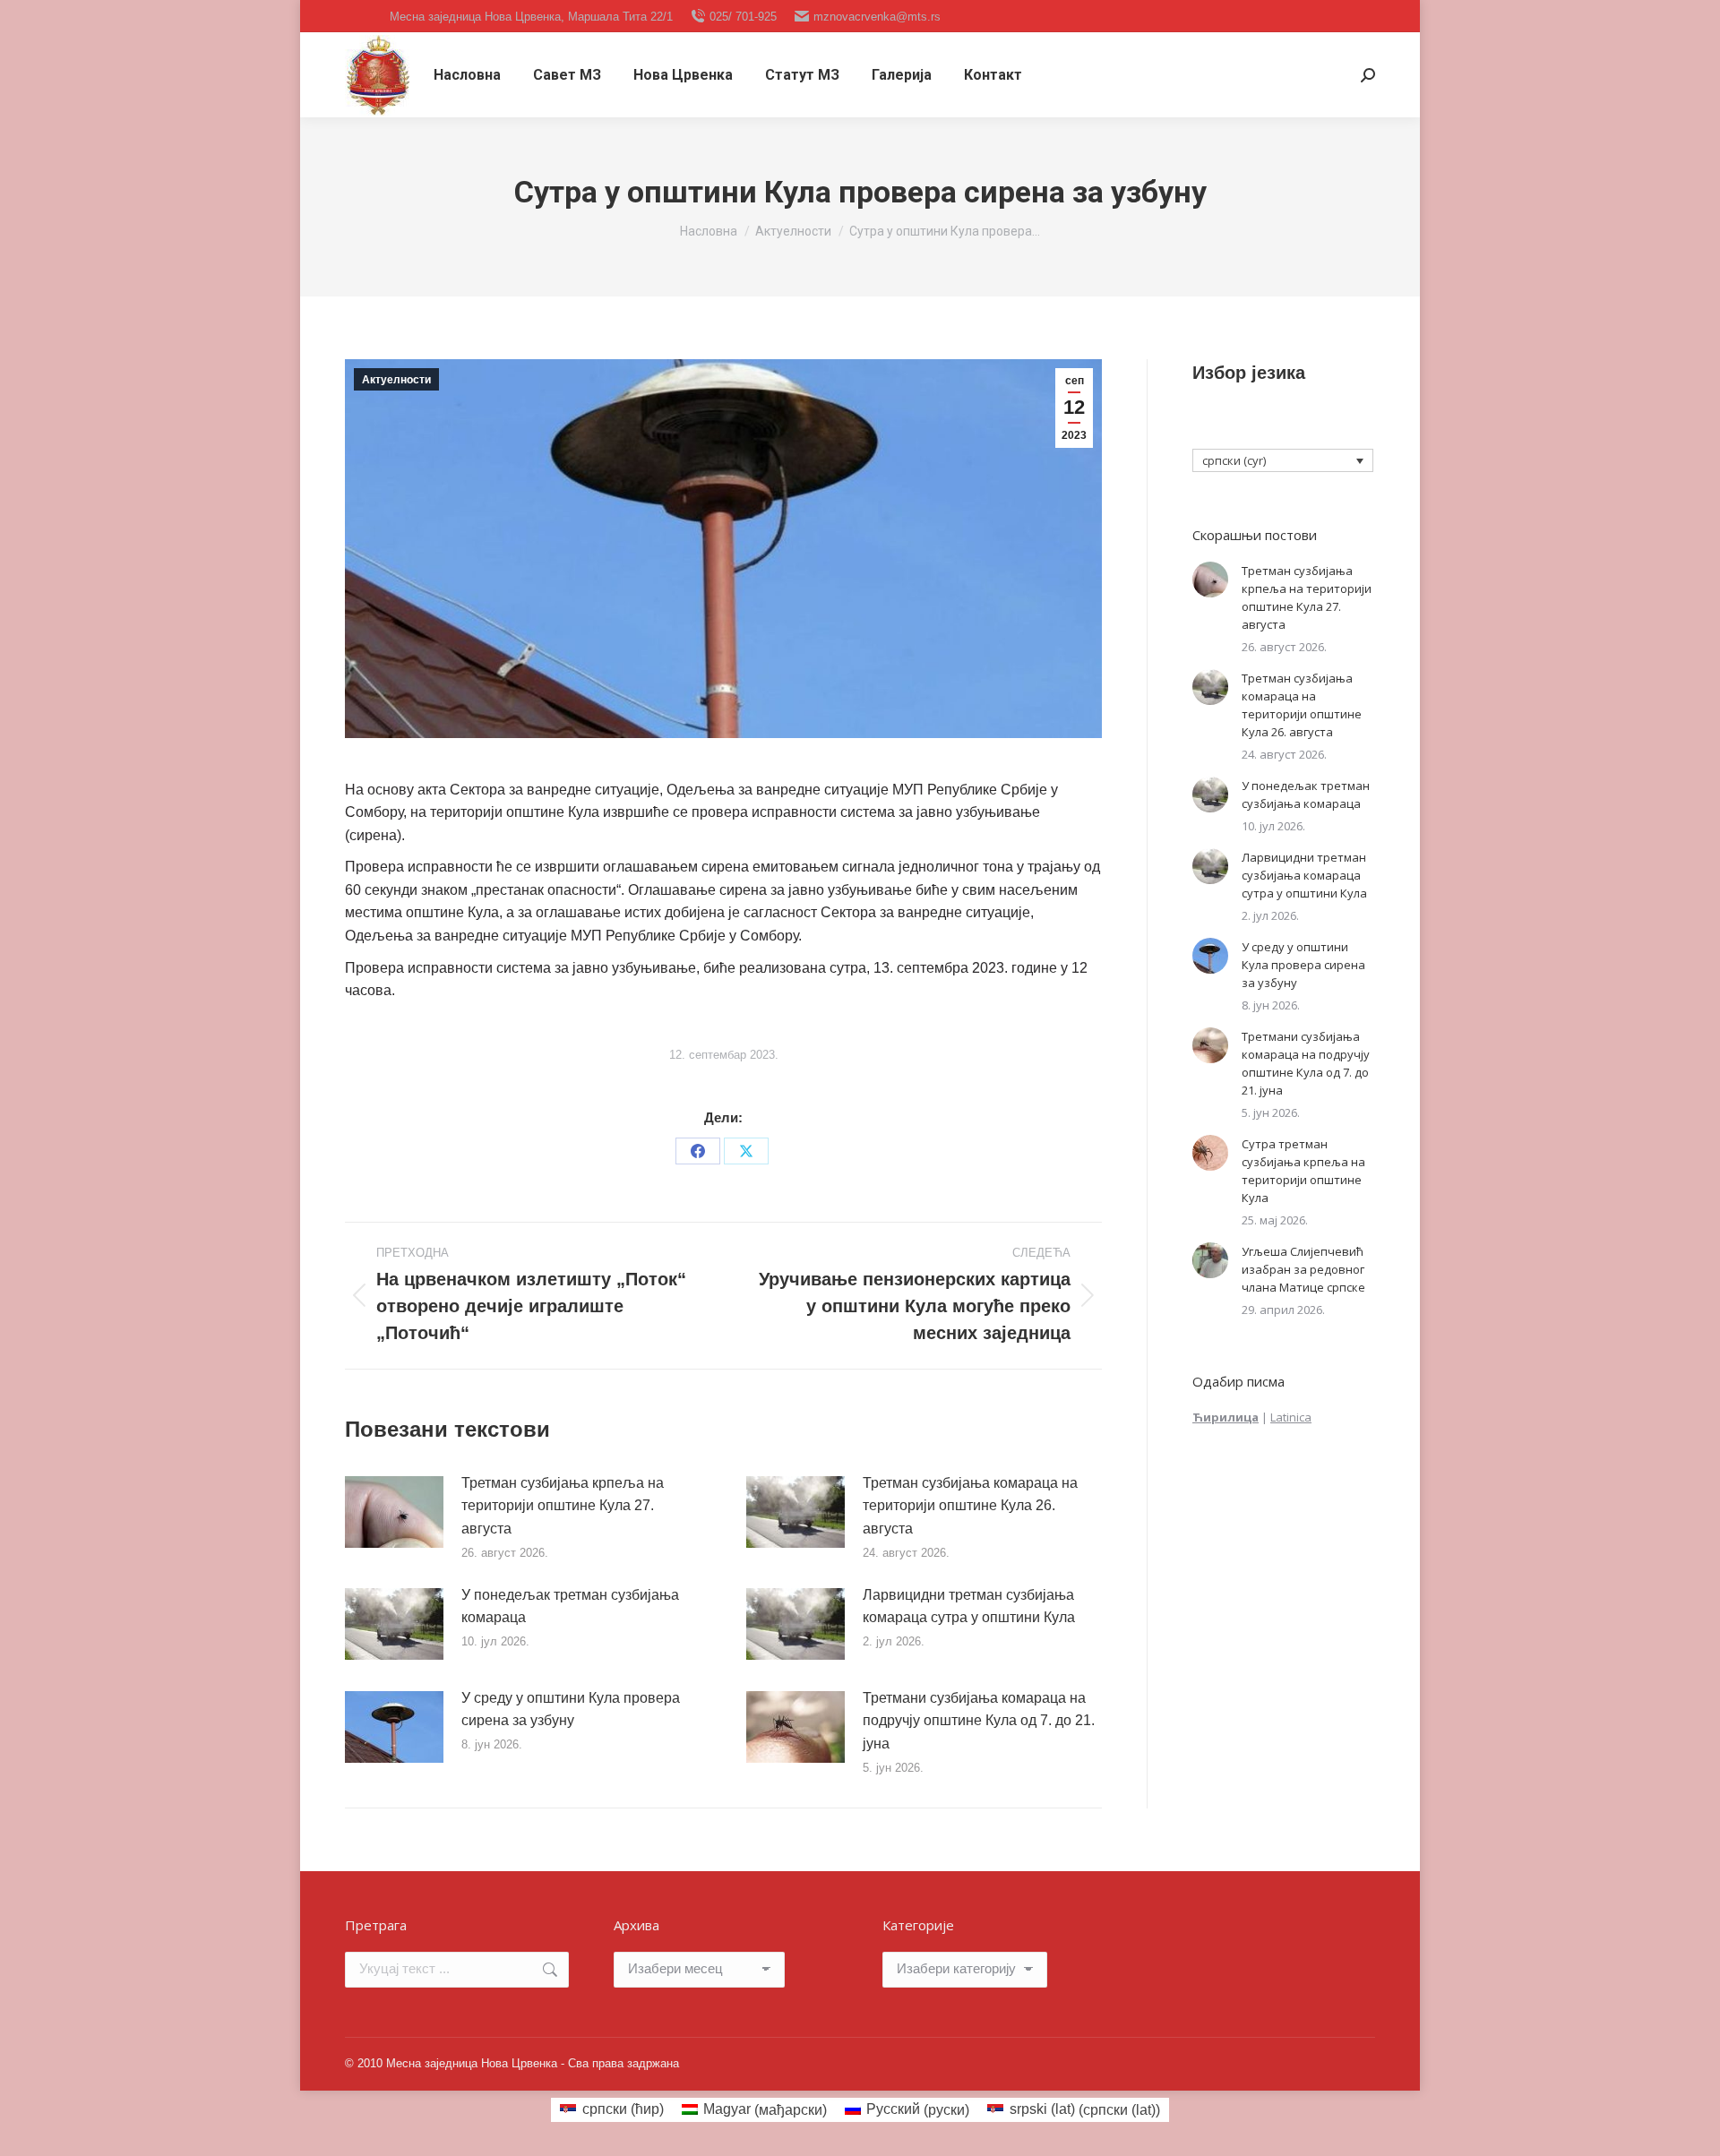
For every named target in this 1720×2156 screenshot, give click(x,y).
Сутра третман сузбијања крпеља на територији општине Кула (1303, 1171)
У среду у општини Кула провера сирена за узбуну (571, 1709)
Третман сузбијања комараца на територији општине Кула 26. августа (970, 1506)
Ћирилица (1225, 1417)
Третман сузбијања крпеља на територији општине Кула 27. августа (563, 1506)
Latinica (1291, 1417)
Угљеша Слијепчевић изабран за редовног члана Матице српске (1303, 1269)
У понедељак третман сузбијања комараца (570, 1606)
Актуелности (396, 380)
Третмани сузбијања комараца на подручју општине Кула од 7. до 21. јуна (979, 1721)
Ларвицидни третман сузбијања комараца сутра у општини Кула (969, 1606)
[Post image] (394, 1512)
